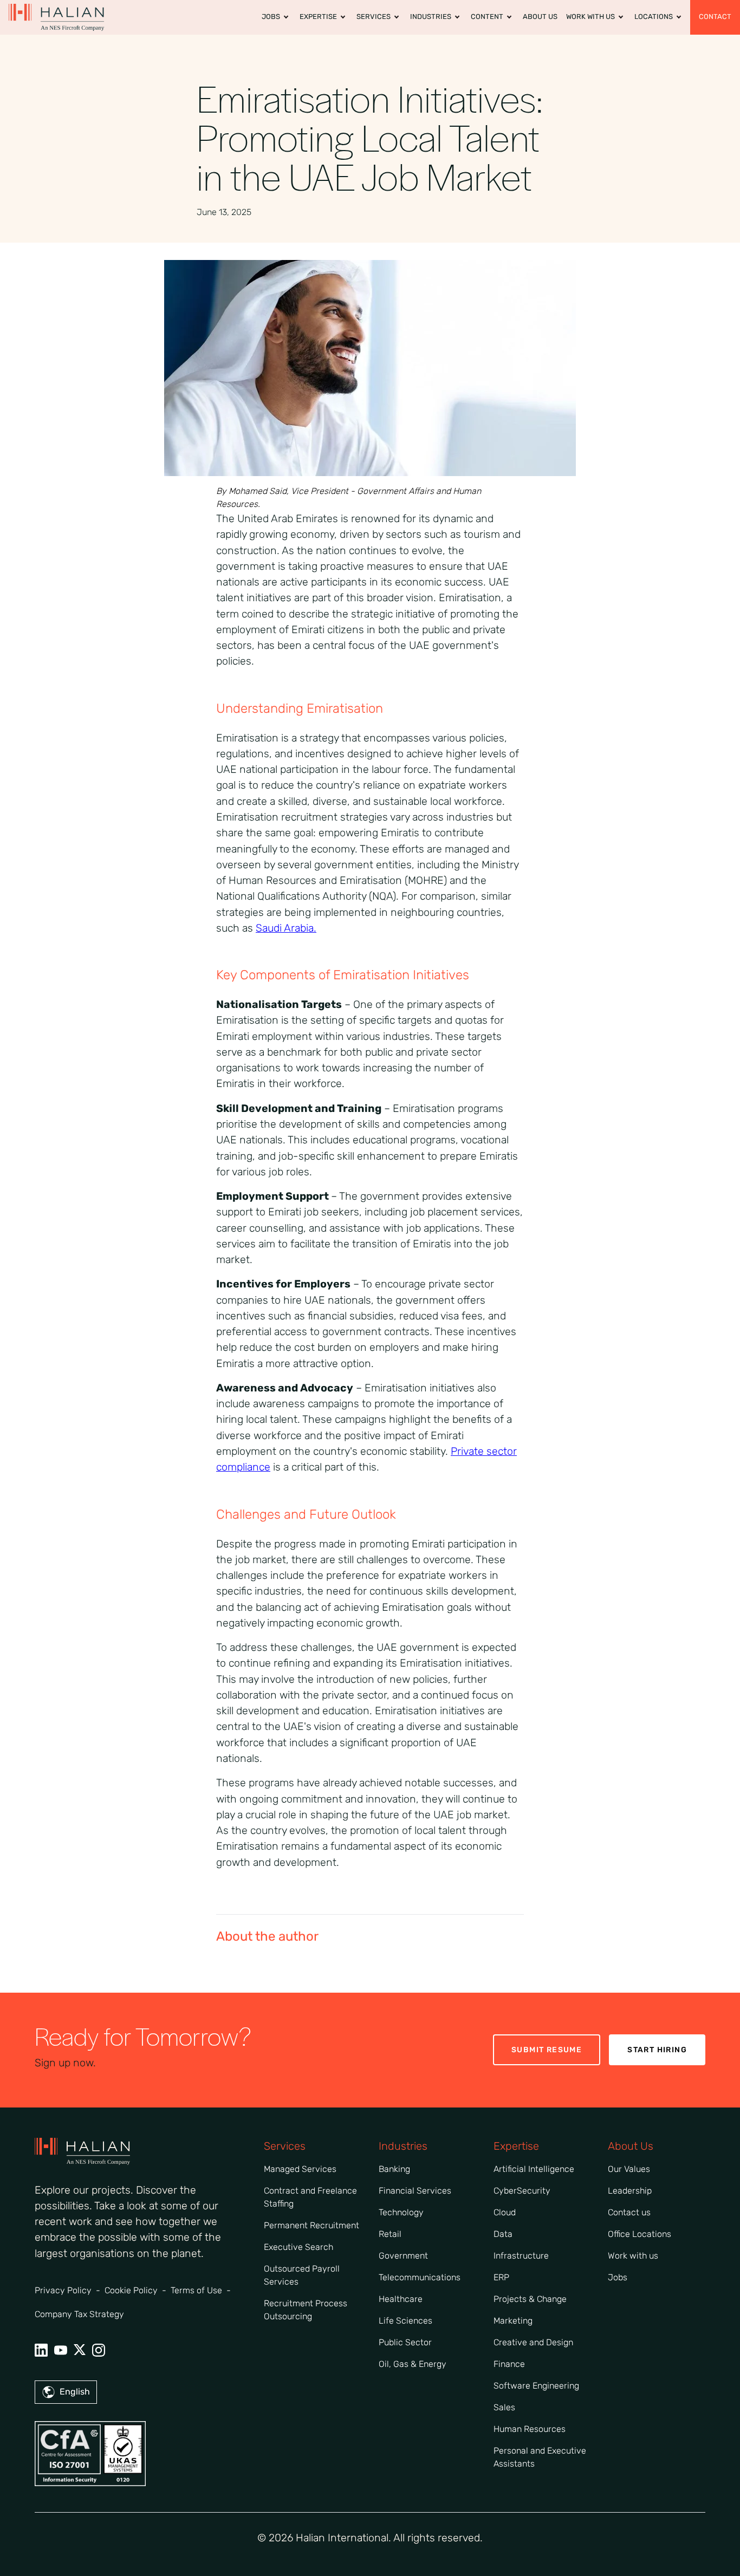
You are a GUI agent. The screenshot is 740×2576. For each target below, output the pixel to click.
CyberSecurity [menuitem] (522, 2191)
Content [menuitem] (487, 17)
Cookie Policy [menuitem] (131, 2290)
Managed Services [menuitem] (300, 2169)
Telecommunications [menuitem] (420, 2277)
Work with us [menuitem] (590, 17)
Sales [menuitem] (504, 2407)
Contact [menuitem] (715, 17)
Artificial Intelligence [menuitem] (534, 2169)
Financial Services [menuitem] (415, 2191)
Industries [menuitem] (431, 17)
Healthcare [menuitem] (401, 2299)
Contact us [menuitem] (629, 2212)
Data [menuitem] (503, 2234)
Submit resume (547, 2050)
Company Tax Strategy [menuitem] (79, 2314)
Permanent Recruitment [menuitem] (311, 2225)
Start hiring (657, 2050)
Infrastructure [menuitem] (521, 2256)
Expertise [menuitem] (318, 17)
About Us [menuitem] (540, 17)
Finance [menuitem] (509, 2364)
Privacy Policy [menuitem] (63, 2290)
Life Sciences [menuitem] (405, 2321)
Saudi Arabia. (286, 928)
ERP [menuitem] (501, 2277)
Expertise (516, 2146)
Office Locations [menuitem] (640, 2234)
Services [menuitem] (374, 17)
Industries (403, 2146)
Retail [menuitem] (390, 2234)
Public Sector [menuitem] (405, 2342)
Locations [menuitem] (654, 17)
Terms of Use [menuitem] (196, 2290)
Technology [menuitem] (401, 2212)
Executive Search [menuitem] (298, 2247)
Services (285, 2146)
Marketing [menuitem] (513, 2321)
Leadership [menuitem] (630, 2191)
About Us (631, 2146)
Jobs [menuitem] (271, 17)
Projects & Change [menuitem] (530, 2299)
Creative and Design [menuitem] (533, 2342)
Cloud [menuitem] (505, 2212)
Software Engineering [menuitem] (536, 2386)
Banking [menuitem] (394, 2169)
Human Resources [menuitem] (530, 2429)
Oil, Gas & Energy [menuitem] (413, 2364)
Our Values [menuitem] (629, 2169)
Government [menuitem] (403, 2256)
